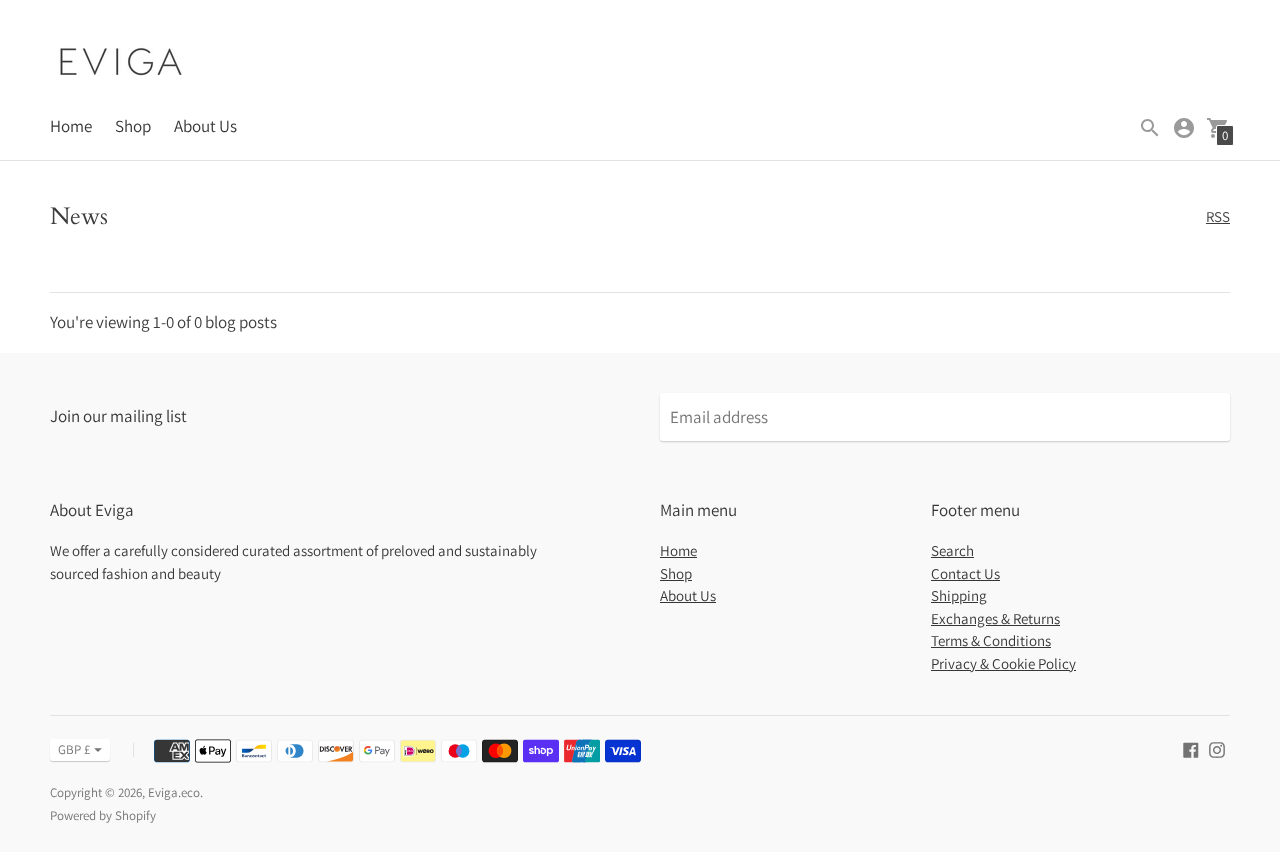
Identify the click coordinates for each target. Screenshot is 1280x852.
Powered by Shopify (103, 815)
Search (952, 550)
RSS (1218, 216)
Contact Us (965, 573)
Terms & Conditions (991, 640)
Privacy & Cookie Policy (1003, 663)
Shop (133, 126)
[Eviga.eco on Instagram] (1217, 748)
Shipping (959, 595)
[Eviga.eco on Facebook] (1191, 748)
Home (71, 126)
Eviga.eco (174, 792)
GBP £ (74, 749)
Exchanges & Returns (995, 618)
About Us (205, 126)
